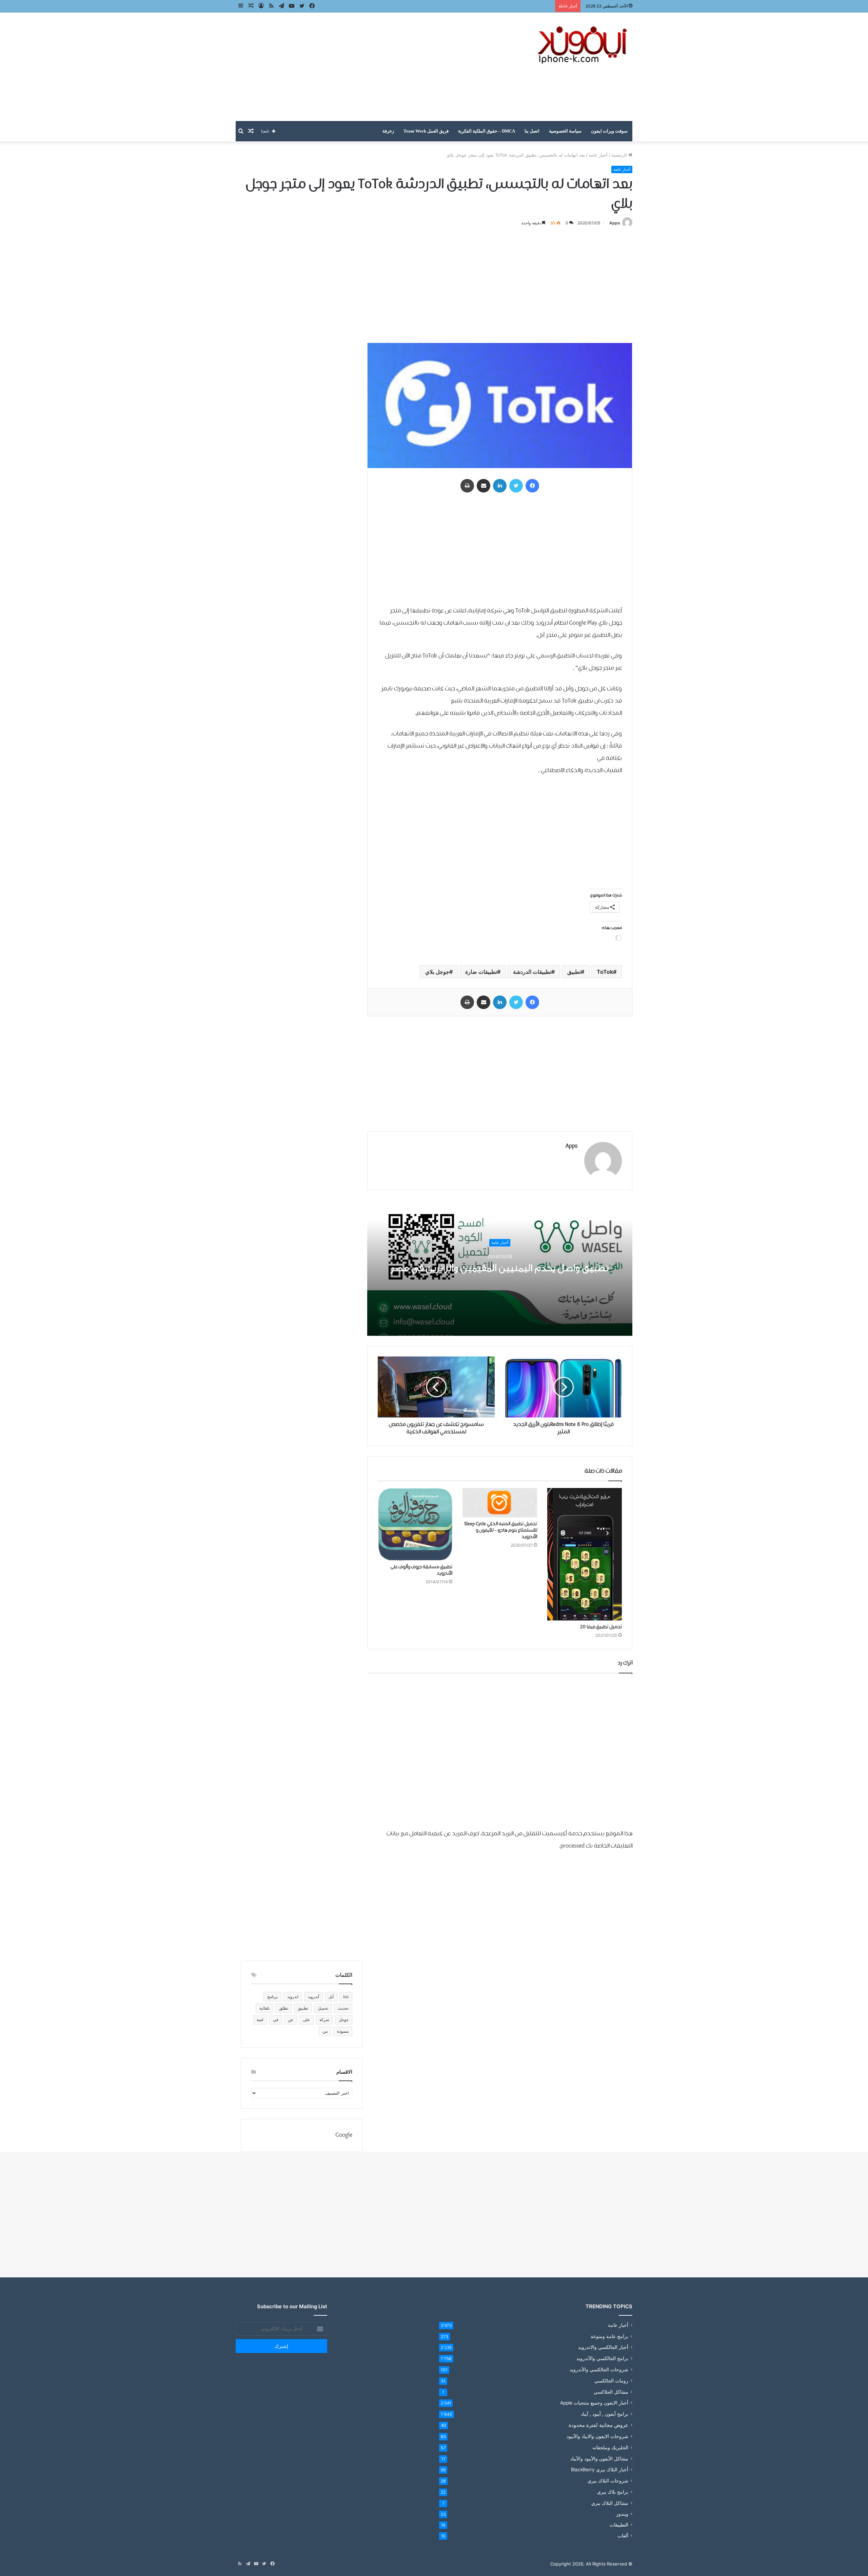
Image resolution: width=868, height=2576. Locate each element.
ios (346, 1997)
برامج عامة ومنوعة (609, 2336)
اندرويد (293, 1997)
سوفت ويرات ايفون (609, 131)
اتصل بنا (532, 131)
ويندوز (622, 2514)
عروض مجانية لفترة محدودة (598, 2425)
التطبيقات (619, 2525)
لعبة (260, 2020)
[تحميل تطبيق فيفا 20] (585, 1554)
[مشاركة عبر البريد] (484, 486)
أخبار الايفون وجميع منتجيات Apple (594, 2403)
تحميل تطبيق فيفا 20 (601, 1627)
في (276, 2020)
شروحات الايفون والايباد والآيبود (597, 2436)
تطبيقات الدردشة (532, 972)
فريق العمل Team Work (426, 131)
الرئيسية (620, 155)
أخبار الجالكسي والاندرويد (603, 2347)
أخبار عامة (598, 155)
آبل (331, 1997)
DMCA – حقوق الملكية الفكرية (487, 131)
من (325, 2031)
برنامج (272, 1997)
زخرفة (388, 131)
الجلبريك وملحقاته (610, 2447)
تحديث (343, 2008)
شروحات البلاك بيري (608, 2481)
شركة (324, 2020)
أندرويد (313, 1997)
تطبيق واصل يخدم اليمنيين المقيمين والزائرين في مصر (500, 1268)
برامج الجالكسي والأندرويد (602, 2358)
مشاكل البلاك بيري (610, 2503)
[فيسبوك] (532, 486)
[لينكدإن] (500, 486)
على (306, 2020)
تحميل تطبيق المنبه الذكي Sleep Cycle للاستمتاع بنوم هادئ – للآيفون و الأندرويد (501, 1530)
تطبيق (574, 972)
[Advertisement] (366, 67)
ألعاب (623, 2536)
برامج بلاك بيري (613, 2492)
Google (344, 2135)
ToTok (605, 972)
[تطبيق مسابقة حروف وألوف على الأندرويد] (415, 1524)
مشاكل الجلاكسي (611, 2392)
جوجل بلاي (437, 972)
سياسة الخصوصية (565, 131)
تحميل (323, 2008)
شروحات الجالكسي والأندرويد (599, 2369)
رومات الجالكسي (611, 2381)
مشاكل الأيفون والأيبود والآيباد (599, 2459)
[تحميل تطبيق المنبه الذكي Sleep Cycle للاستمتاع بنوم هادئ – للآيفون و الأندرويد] (500, 1503)
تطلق (284, 2008)
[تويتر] (516, 486)
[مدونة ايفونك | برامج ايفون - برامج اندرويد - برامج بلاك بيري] (583, 45)
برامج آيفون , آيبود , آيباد (605, 2414)
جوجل (344, 2020)
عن (291, 2020)
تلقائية (264, 2008)
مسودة (343, 2031)
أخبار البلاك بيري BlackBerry (600, 2470)
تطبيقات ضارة (481, 972)
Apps (615, 223)
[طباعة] (467, 486)
